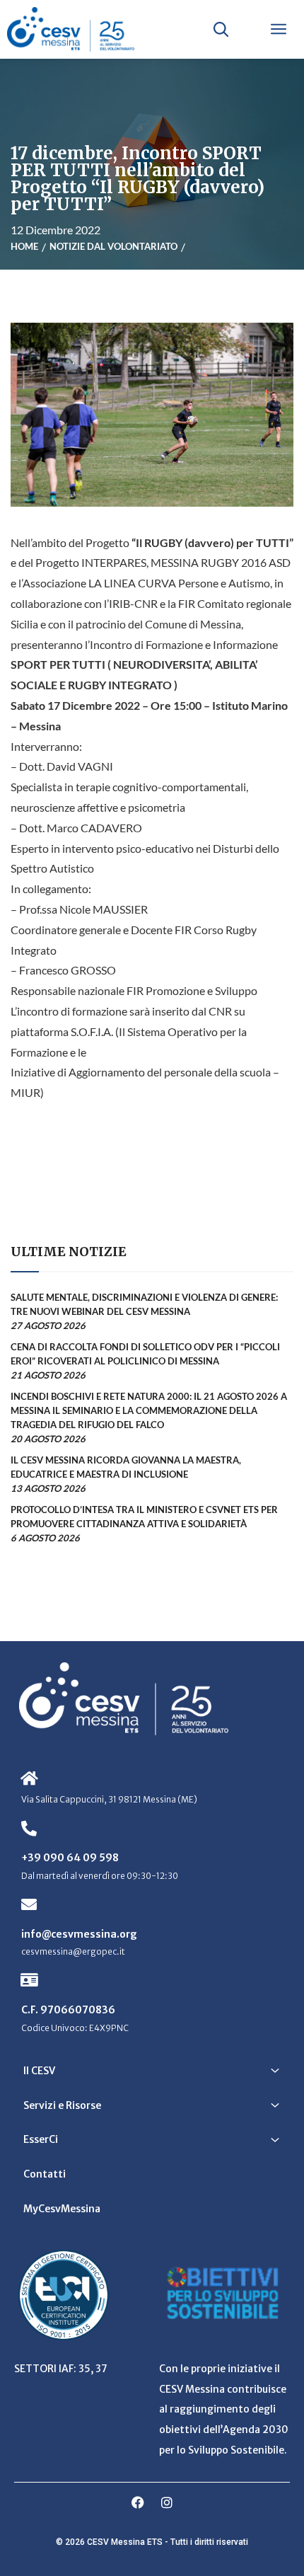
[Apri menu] (279, 29)
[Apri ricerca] (221, 29)
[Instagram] (167, 2502)
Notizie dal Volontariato (113, 246)
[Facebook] (138, 2502)
